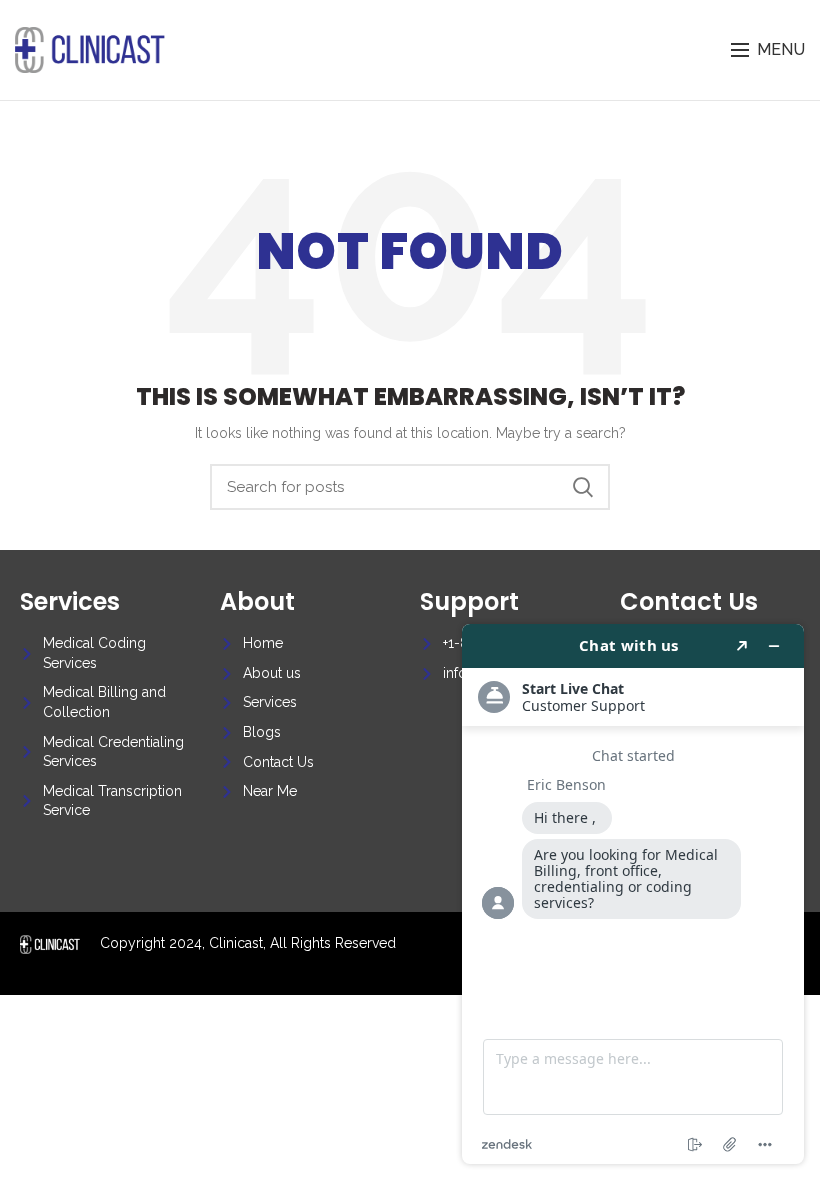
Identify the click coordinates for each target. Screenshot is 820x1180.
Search (583, 487)
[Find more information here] (633, 894)
